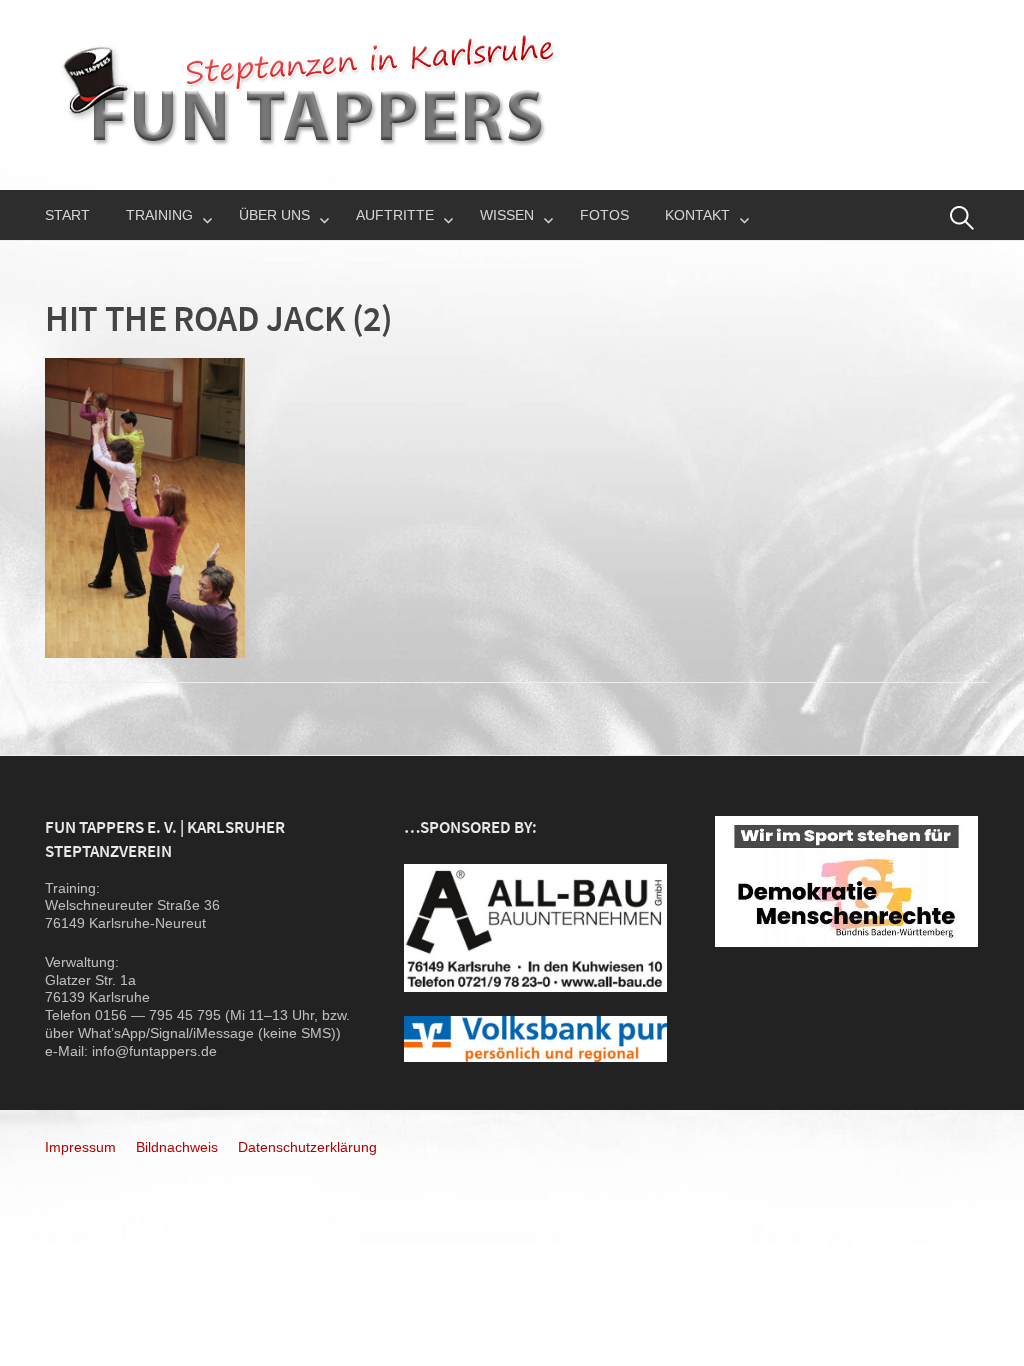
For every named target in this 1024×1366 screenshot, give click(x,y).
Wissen (507, 215)
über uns (274, 215)
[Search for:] (962, 218)
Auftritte (395, 215)
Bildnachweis (177, 1147)
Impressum (80, 1147)
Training (159, 215)
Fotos (604, 215)
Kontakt (697, 215)
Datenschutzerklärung (307, 1147)
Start (67, 215)
